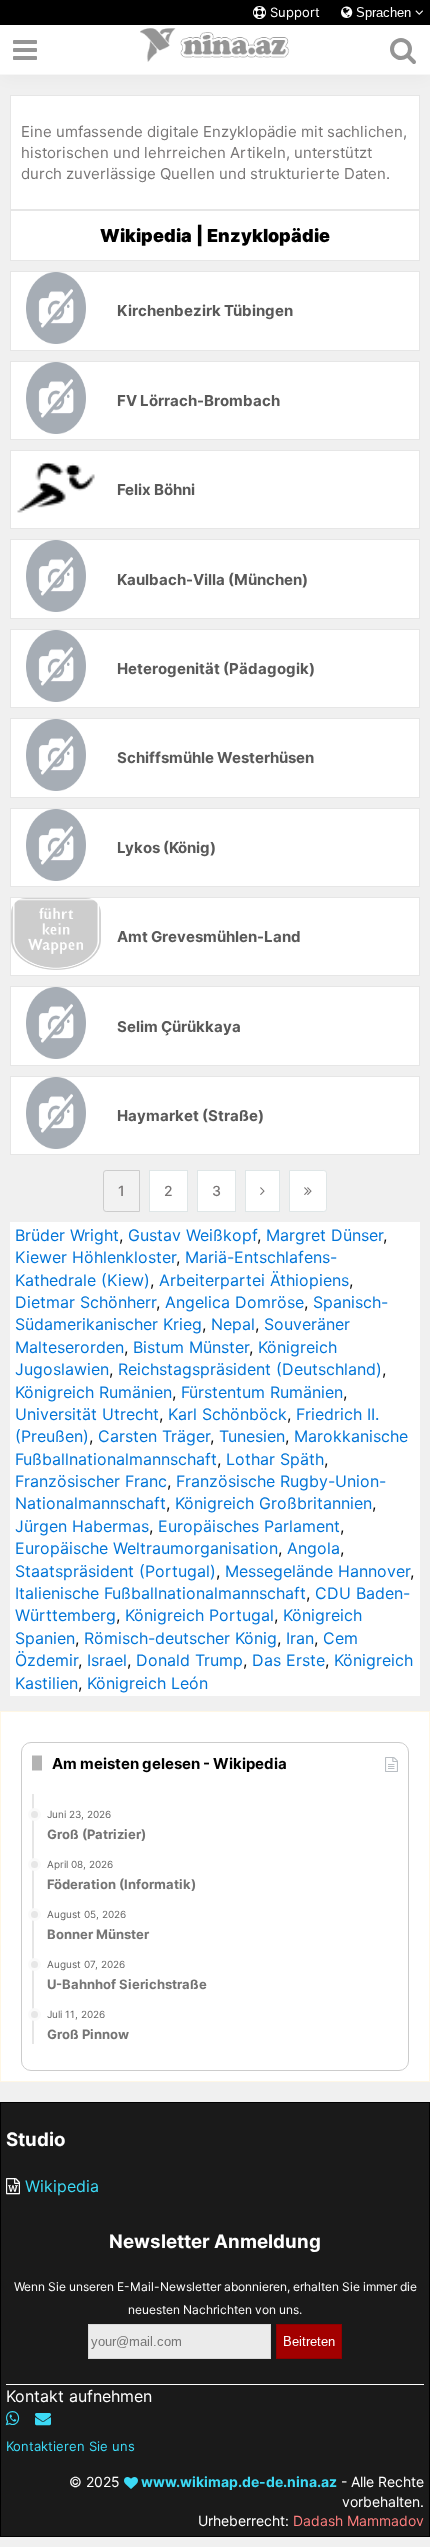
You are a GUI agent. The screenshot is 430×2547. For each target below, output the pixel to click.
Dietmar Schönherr (85, 1302)
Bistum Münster (191, 1347)
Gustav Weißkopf (192, 1235)
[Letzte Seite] (308, 1191)
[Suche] (402, 50)
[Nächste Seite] (262, 1191)
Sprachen (383, 12)
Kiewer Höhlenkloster (95, 1257)
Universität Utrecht (87, 1414)
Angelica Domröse (234, 1302)
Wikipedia (62, 2186)
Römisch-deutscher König (180, 1638)
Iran (300, 1638)
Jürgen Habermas (82, 1526)
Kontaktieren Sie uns (70, 2446)
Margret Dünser (324, 1235)
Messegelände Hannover (317, 1571)
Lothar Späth (275, 1459)
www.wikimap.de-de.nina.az (237, 2481)
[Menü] (25, 50)
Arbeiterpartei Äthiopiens (254, 1280)
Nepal (233, 1324)
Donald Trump (189, 1660)
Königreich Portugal (199, 1615)
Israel (107, 1660)
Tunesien (252, 1436)
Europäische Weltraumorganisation (146, 1548)
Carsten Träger (154, 1436)
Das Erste (288, 1660)
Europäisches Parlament (249, 1526)
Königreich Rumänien (93, 1392)
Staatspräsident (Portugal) (115, 1571)
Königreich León (147, 1683)
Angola (313, 1548)
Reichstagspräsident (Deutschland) (250, 1369)
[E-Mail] (43, 2418)
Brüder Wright (67, 1235)
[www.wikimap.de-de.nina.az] (215, 50)
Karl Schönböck (227, 1414)
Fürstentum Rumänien (262, 1392)
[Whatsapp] (13, 2418)
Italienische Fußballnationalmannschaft (160, 1593)
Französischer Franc (91, 1481)
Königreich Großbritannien (273, 1503)
